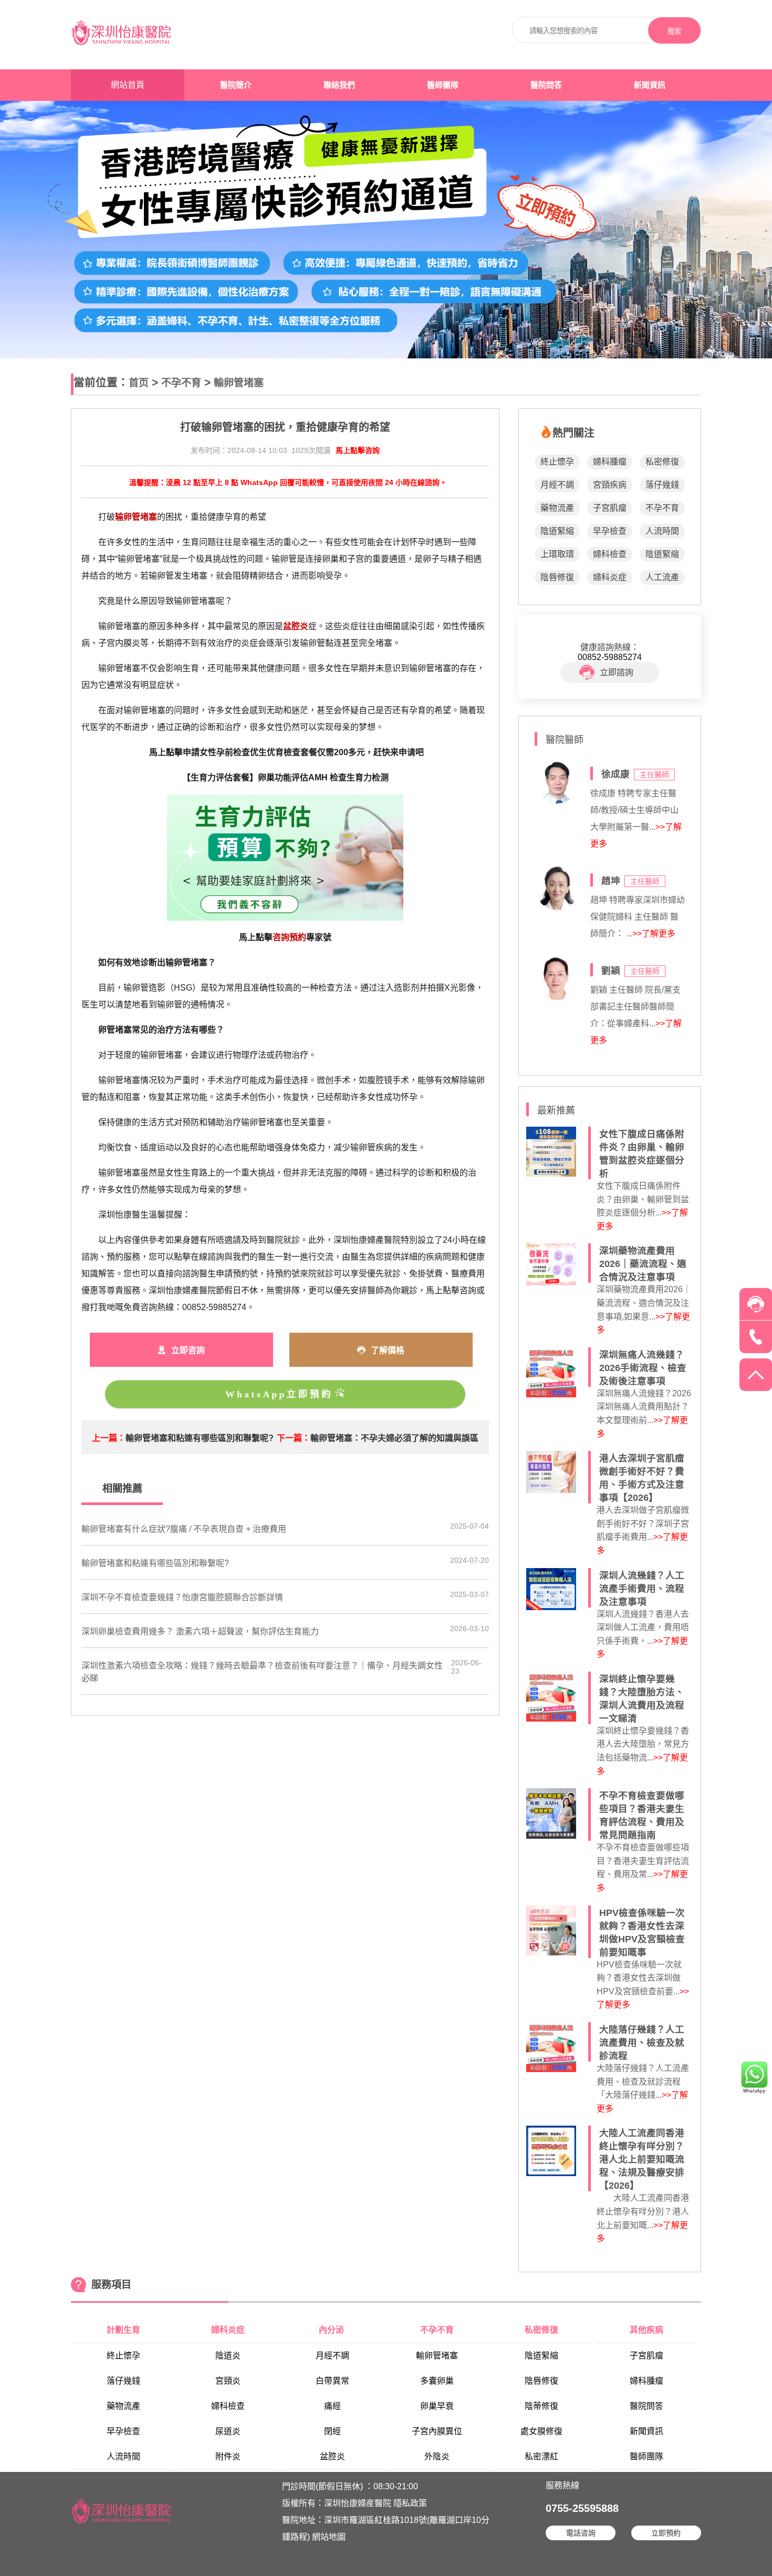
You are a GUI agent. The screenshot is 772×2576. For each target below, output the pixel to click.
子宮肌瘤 (610, 508)
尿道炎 (228, 2431)
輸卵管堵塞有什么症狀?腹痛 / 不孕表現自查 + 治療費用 (184, 1529)
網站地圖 (329, 2537)
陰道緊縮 (557, 531)
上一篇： (109, 1438)
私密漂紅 (541, 2456)
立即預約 (666, 2533)
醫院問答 (546, 85)
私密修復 (662, 462)
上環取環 (557, 554)
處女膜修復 (541, 2431)
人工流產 (662, 577)
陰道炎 (228, 2356)
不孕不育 (181, 383)
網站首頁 (128, 85)
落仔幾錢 (662, 485)
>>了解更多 (654, 934)
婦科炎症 (610, 577)
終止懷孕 (557, 462)
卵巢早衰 (437, 2406)
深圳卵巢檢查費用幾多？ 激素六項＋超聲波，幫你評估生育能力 (200, 1631)
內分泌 (332, 2330)
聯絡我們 (339, 85)
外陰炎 (437, 2456)
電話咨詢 (581, 2533)
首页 (139, 383)
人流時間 (662, 531)
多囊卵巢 (437, 2381)
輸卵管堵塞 (239, 383)
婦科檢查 (610, 554)
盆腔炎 (332, 2456)
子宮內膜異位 (437, 2431)
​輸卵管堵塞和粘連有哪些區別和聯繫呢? (200, 1438)
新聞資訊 (650, 85)
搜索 (674, 31)
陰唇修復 (557, 577)
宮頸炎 (228, 2381)
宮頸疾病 (610, 485)
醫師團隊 (443, 85)
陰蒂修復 (541, 2406)
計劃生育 (123, 2330)
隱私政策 (410, 2503)
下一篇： (294, 1438)
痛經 (332, 2406)
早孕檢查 (610, 531)
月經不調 (557, 485)
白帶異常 (332, 2381)
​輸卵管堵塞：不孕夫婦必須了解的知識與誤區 (394, 1438)
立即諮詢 (617, 672)
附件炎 (228, 2456)
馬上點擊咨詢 (358, 450)
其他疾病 (646, 2330)
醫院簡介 (236, 85)
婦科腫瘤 (610, 462)
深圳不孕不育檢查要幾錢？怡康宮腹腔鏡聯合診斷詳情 (182, 1597)
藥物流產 (557, 508)
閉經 (332, 2431)
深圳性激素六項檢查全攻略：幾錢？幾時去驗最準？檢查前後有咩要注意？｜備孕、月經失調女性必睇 (262, 1672)
